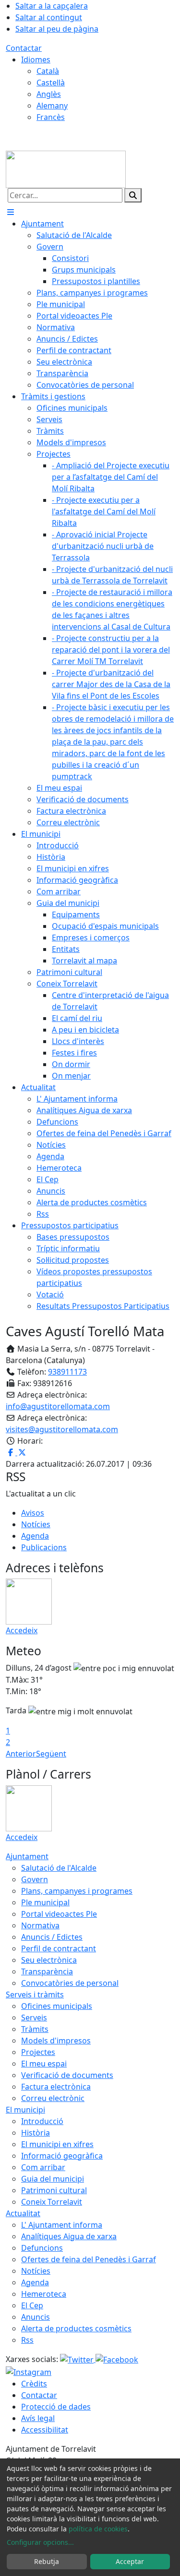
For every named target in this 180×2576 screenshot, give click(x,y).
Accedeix (22, 1630)
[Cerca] (133, 195)
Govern (35, 1879)
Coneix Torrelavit (52, 2202)
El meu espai (44, 2064)
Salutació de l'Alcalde (59, 1868)
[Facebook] (117, 2359)
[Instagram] (29, 2371)
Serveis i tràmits (35, 1994)
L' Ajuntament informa (62, 2225)
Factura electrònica (56, 2087)
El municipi (25, 2110)
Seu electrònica (49, 1960)
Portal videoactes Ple (59, 1914)
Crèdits (34, 2384)
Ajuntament (27, 1856)
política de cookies (98, 2529)
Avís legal (38, 2418)
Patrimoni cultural (54, 2190)
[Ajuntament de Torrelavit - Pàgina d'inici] (66, 168)
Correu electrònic (53, 2098)
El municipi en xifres (57, 2144)
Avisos (33, 1513)
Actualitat (23, 2213)
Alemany (52, 106)
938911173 (67, 1372)
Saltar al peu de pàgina (57, 29)
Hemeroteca (44, 2294)
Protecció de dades (56, 2407)
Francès (51, 117)
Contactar (24, 48)
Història (36, 2133)
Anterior (21, 1754)
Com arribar (43, 2167)
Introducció (42, 2121)
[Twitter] (78, 2359)
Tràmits (35, 2029)
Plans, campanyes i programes (77, 1891)
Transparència (47, 1971)
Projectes (38, 2052)
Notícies (36, 1524)
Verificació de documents (67, 2075)
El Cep (32, 2305)
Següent (51, 1754)
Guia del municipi (53, 2179)
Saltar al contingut (49, 17)
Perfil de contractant (59, 1948)
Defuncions (42, 2248)
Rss (27, 2340)
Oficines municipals (57, 2006)
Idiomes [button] (36, 59)
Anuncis (36, 2317)
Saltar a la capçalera (52, 6)
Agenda (35, 1536)
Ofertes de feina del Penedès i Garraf (89, 2259)
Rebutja (47, 2561)
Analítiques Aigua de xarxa (69, 2236)
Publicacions (44, 1547)
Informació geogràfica (62, 2156)
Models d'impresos (56, 2041)
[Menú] (11, 212)
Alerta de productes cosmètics (76, 2328)
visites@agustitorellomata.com (62, 1429)
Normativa (40, 1925)
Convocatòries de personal (70, 1983)
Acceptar (130, 2561)
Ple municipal (45, 1902)
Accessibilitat (45, 2430)
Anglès (49, 94)
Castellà (51, 83)
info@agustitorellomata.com (58, 1406)
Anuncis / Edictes (52, 1937)
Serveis (34, 2018)
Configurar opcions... (40, 2542)
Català (48, 71)
